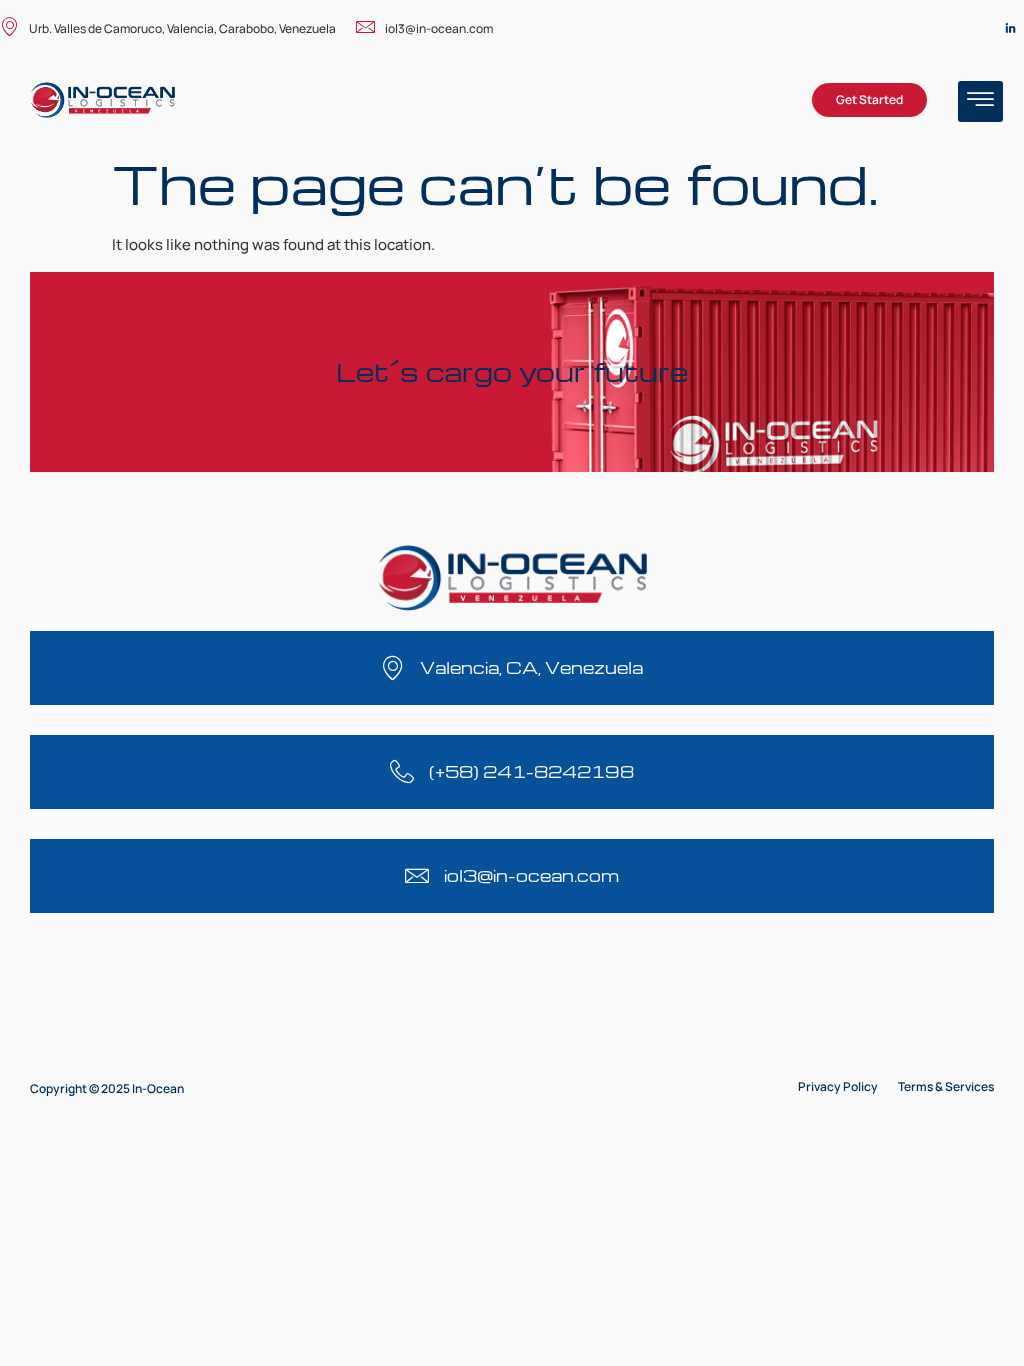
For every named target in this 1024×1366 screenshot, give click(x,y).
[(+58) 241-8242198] (402, 772)
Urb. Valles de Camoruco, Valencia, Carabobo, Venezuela (182, 28)
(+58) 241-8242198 (531, 771)
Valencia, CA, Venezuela (531, 667)
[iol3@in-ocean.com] (417, 876)
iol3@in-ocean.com (439, 28)
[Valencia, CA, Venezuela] (393, 668)
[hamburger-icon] (980, 101)
